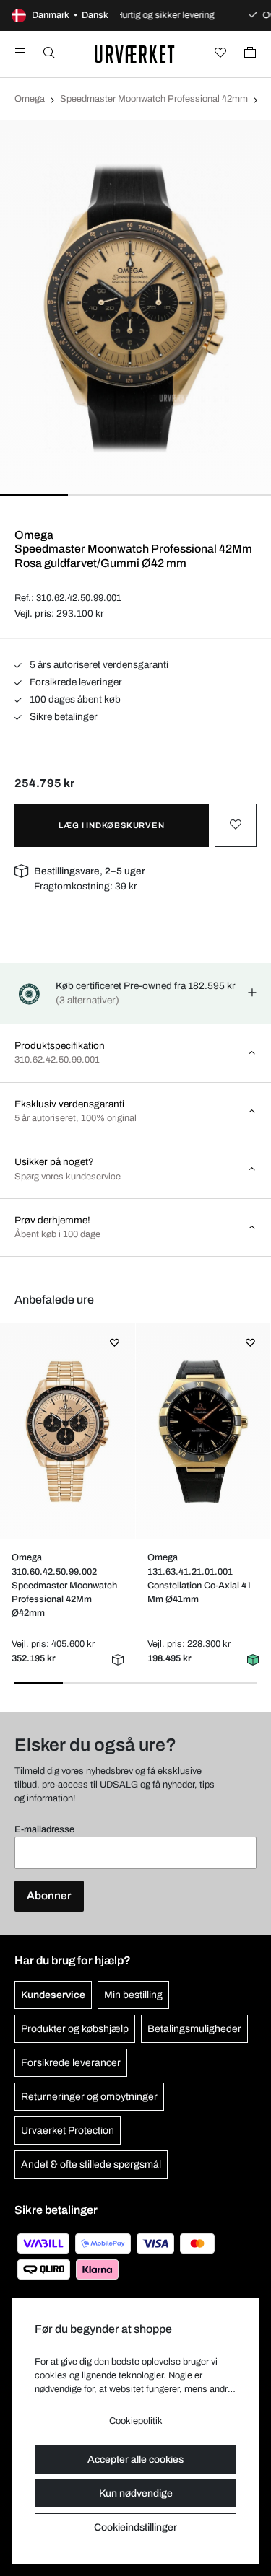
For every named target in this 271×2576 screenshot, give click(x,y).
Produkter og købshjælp (75, 2029)
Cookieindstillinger (135, 2527)
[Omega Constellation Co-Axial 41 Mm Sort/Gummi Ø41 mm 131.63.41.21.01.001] (203, 1431)
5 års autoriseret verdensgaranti (98, 665)
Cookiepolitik (136, 2421)
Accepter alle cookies (135, 2459)
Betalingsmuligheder (194, 2029)
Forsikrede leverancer (71, 2063)
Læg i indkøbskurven (111, 825)
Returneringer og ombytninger (89, 2097)
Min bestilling (133, 1995)
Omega (30, 99)
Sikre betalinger (63, 717)
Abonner (49, 1896)
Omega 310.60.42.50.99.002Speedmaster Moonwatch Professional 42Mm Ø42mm (64, 1585)
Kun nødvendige (136, 2493)
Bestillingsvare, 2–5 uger (90, 871)
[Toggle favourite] (236, 825)
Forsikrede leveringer (75, 682)
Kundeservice (53, 1995)
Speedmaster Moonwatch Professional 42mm (154, 99)
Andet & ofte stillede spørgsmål (91, 2164)
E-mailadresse (44, 1829)
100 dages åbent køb (74, 699)
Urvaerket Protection (68, 2131)
